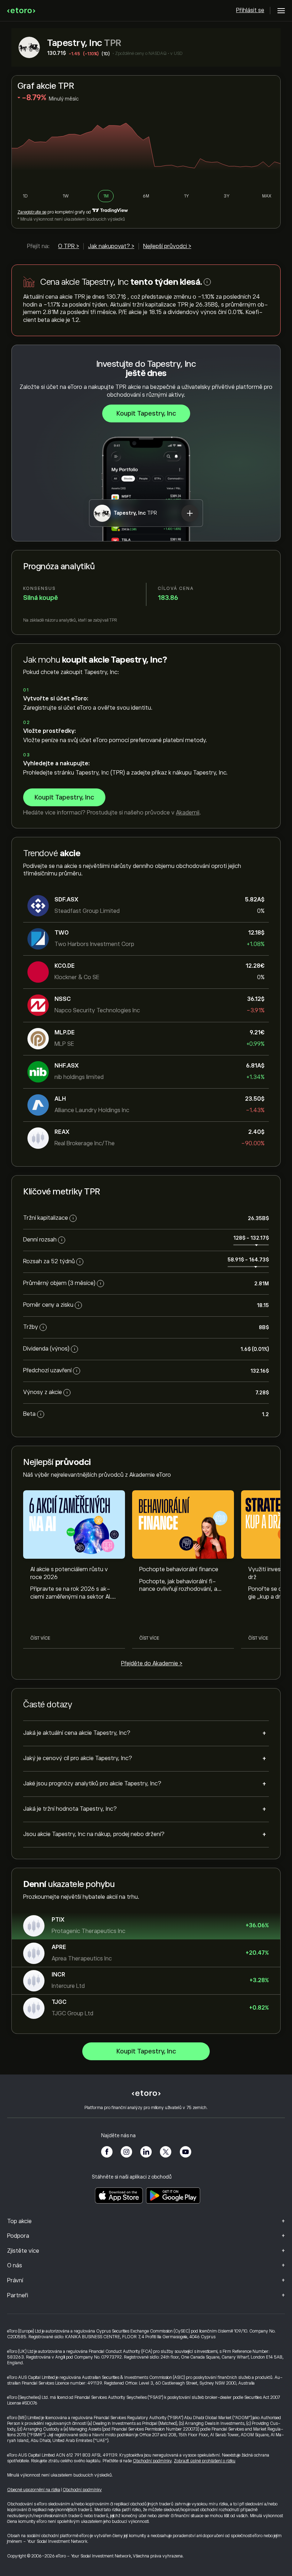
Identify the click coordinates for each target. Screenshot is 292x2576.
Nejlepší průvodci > (167, 246)
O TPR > (69, 246)
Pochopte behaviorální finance (179, 1569)
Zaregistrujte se (32, 212)
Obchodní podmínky (152, 2461)
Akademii (188, 813)
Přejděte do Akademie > (152, 1664)
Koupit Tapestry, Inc (146, 413)
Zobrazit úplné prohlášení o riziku (205, 2461)
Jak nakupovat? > (111, 246)
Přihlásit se (250, 10)
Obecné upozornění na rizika (34, 2490)
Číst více (40, 1638)
